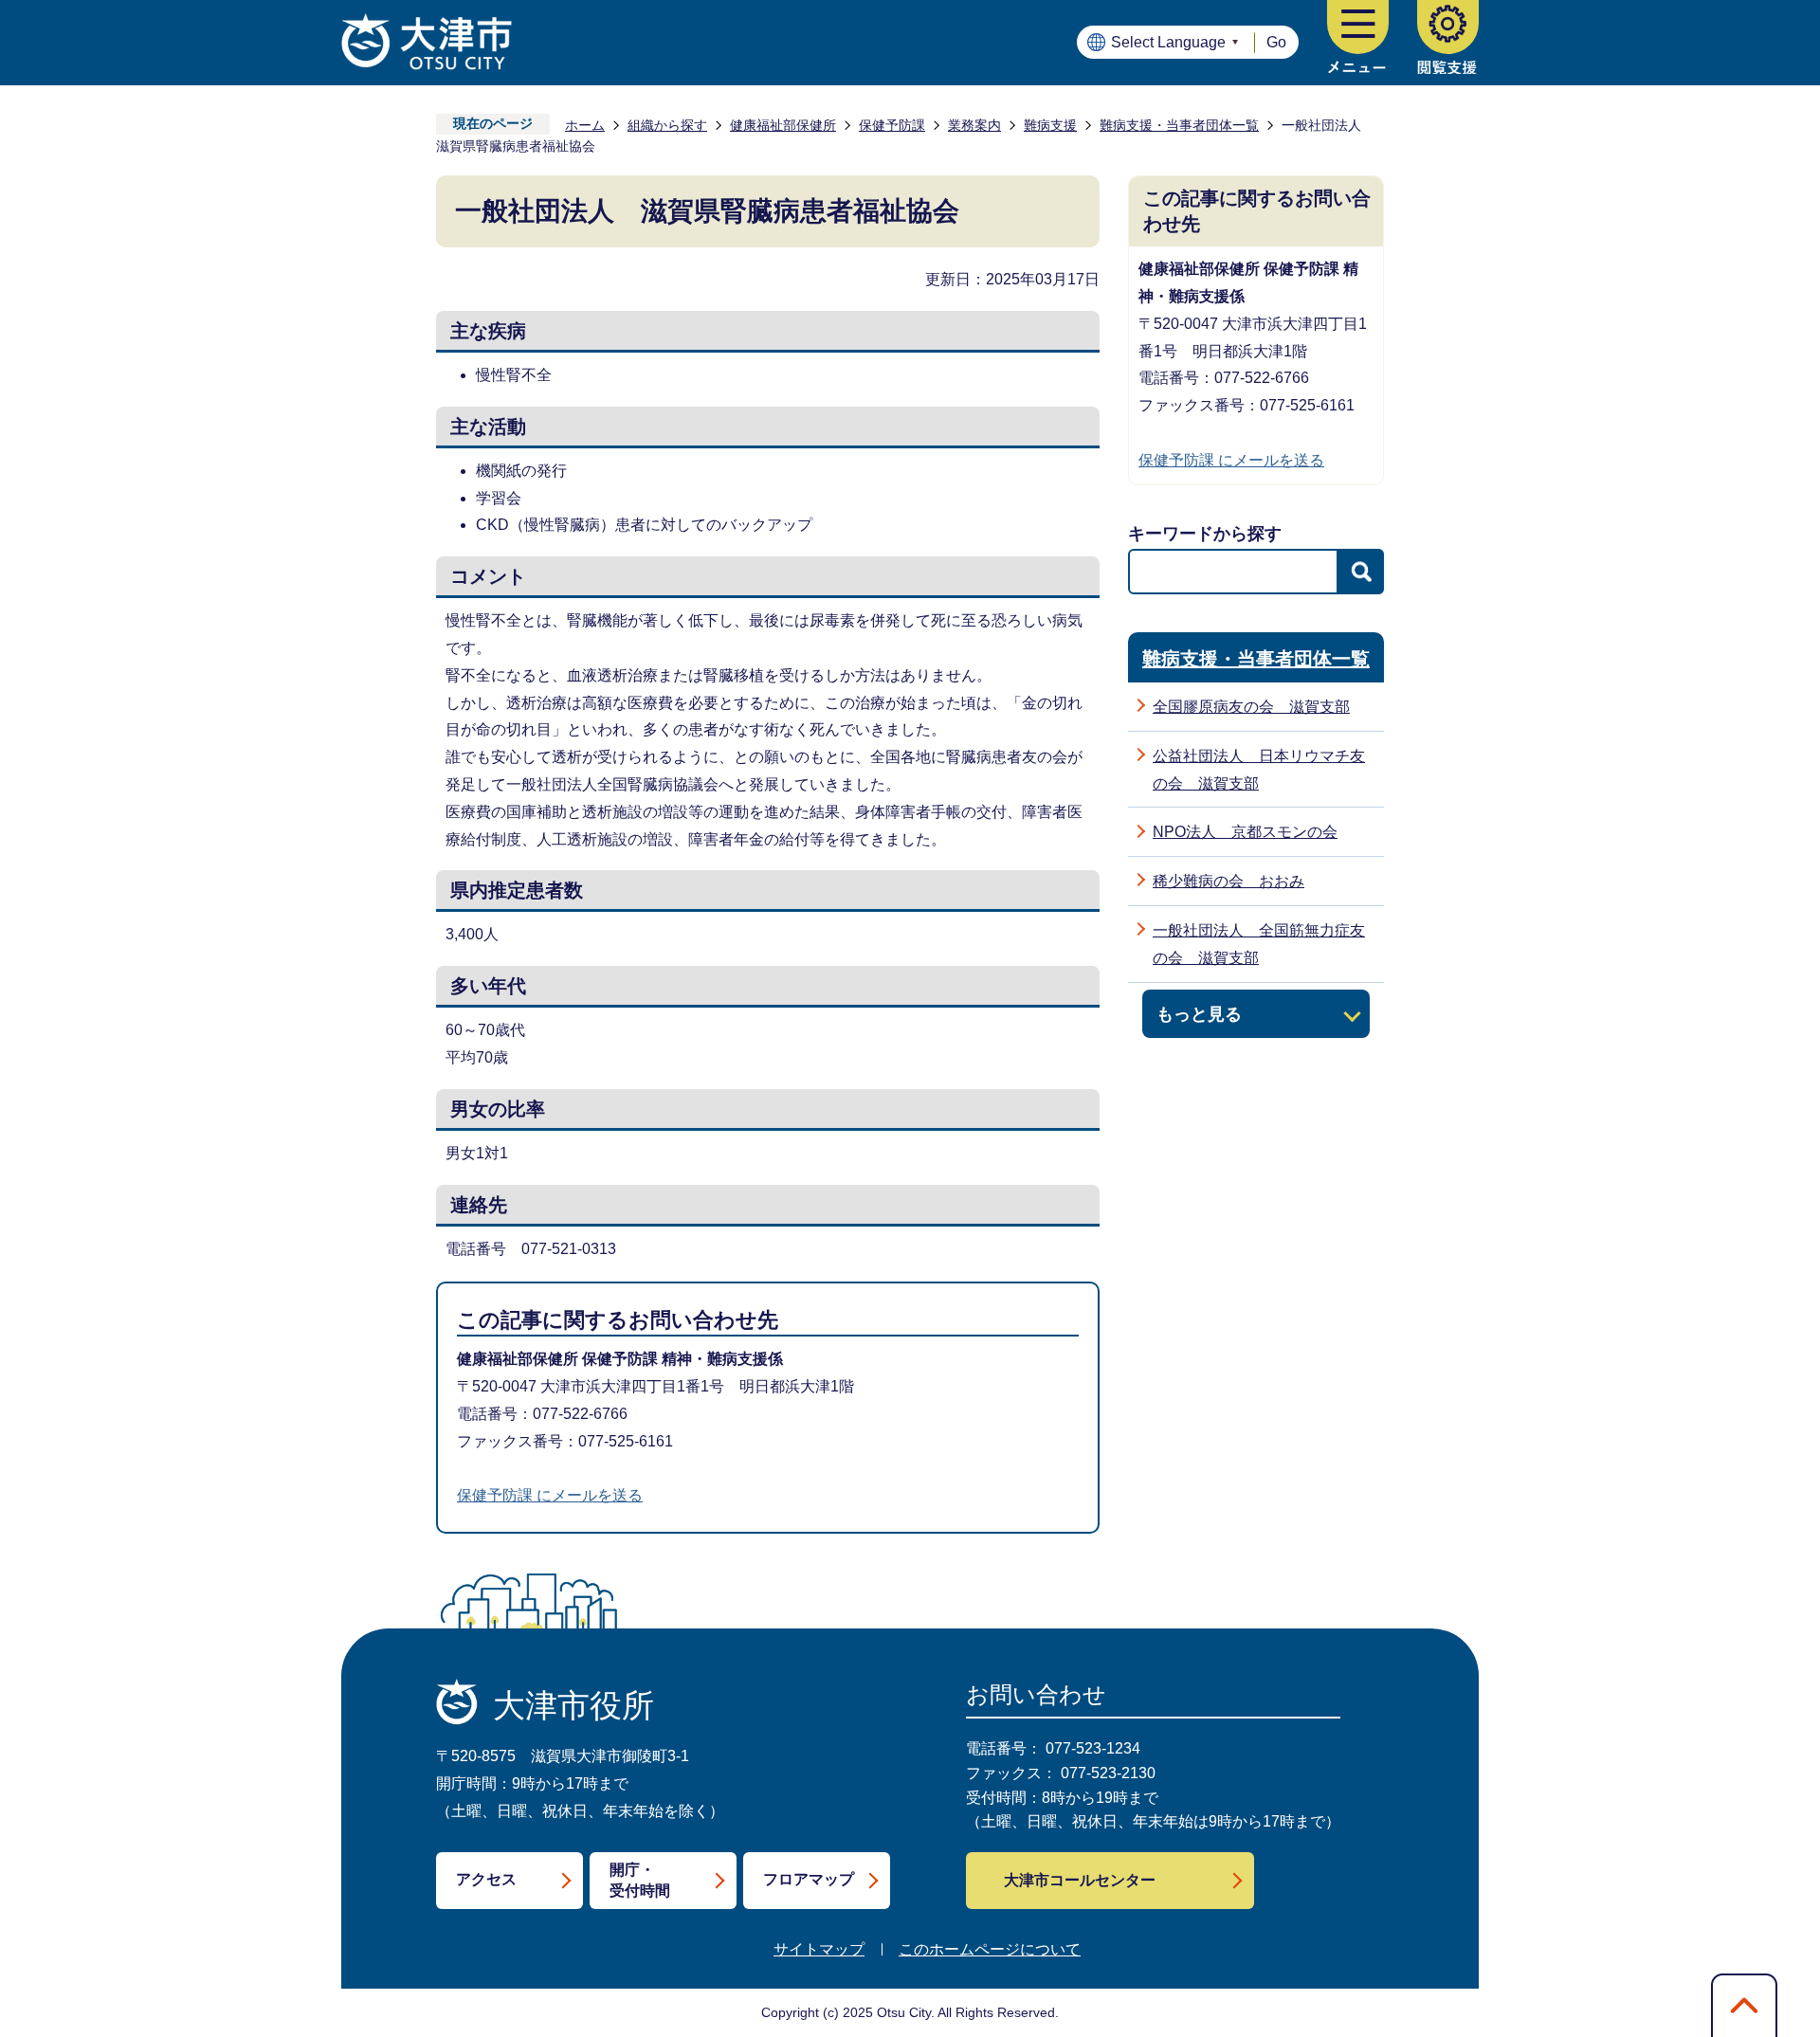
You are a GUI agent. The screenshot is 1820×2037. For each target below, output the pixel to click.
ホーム (585, 125)
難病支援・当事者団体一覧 (1179, 125)
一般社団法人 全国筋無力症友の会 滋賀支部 (1259, 944)
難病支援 (1050, 125)
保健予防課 (892, 125)
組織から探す (667, 125)
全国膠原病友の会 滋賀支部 (1251, 707)
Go (1276, 42)
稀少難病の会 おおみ (1228, 881)
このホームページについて (990, 1949)
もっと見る (1199, 1014)
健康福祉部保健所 (783, 125)
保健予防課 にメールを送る (550, 1495)
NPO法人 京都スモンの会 (1245, 832)
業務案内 (974, 125)
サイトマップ (819, 1949)
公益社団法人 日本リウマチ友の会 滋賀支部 (1259, 770)
